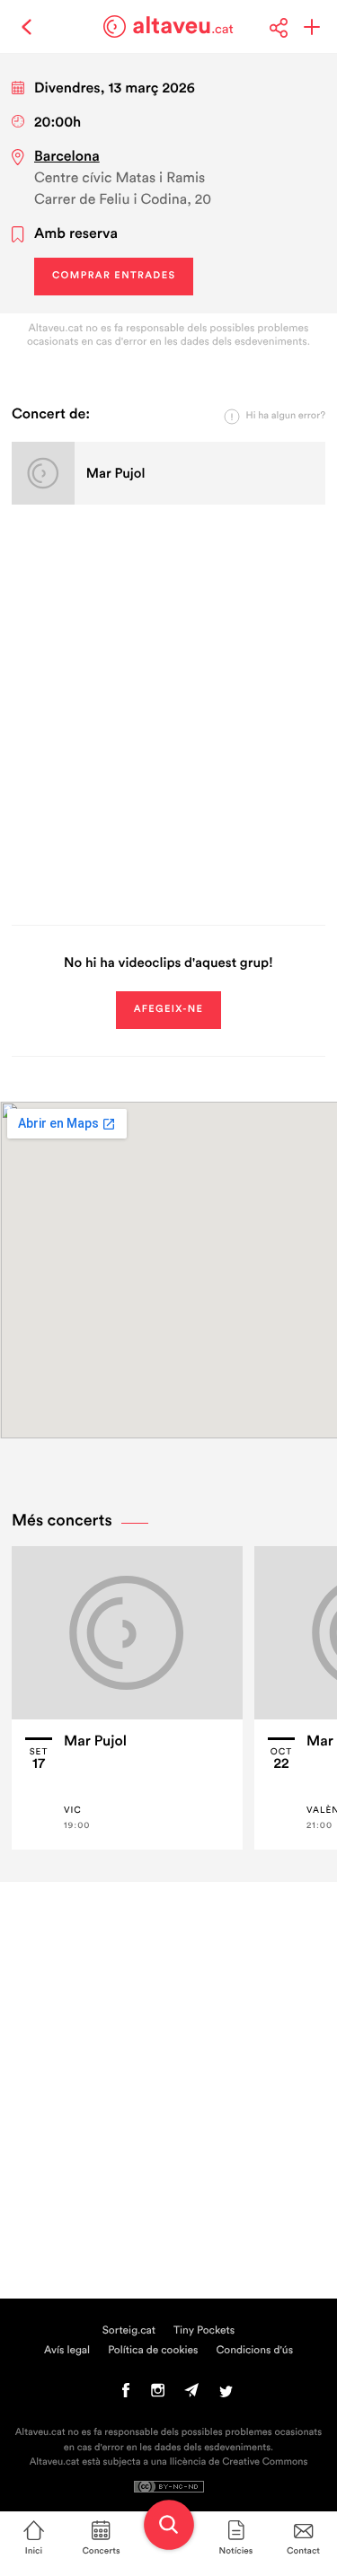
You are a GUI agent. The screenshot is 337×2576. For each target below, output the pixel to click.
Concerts (101, 2551)
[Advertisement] (168, 712)
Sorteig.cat (129, 2331)
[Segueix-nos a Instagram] (158, 2395)
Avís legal (67, 2351)
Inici (34, 2551)
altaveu (183, 26)
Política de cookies (153, 2351)
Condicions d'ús (255, 2351)
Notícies (236, 2551)
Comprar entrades (114, 276)
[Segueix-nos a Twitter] (226, 2395)
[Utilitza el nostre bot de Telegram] (191, 2395)
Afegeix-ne (169, 1010)
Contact (303, 2551)
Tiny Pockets (204, 2331)
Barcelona (67, 157)
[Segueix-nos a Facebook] (126, 2395)
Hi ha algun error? (286, 416)
